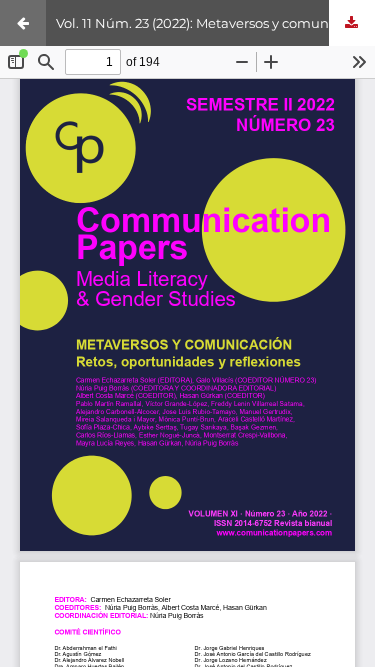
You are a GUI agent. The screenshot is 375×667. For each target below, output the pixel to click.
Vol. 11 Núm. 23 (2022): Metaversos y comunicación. (215, 23)
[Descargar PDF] (352, 23)
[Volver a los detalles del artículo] (23, 23)
